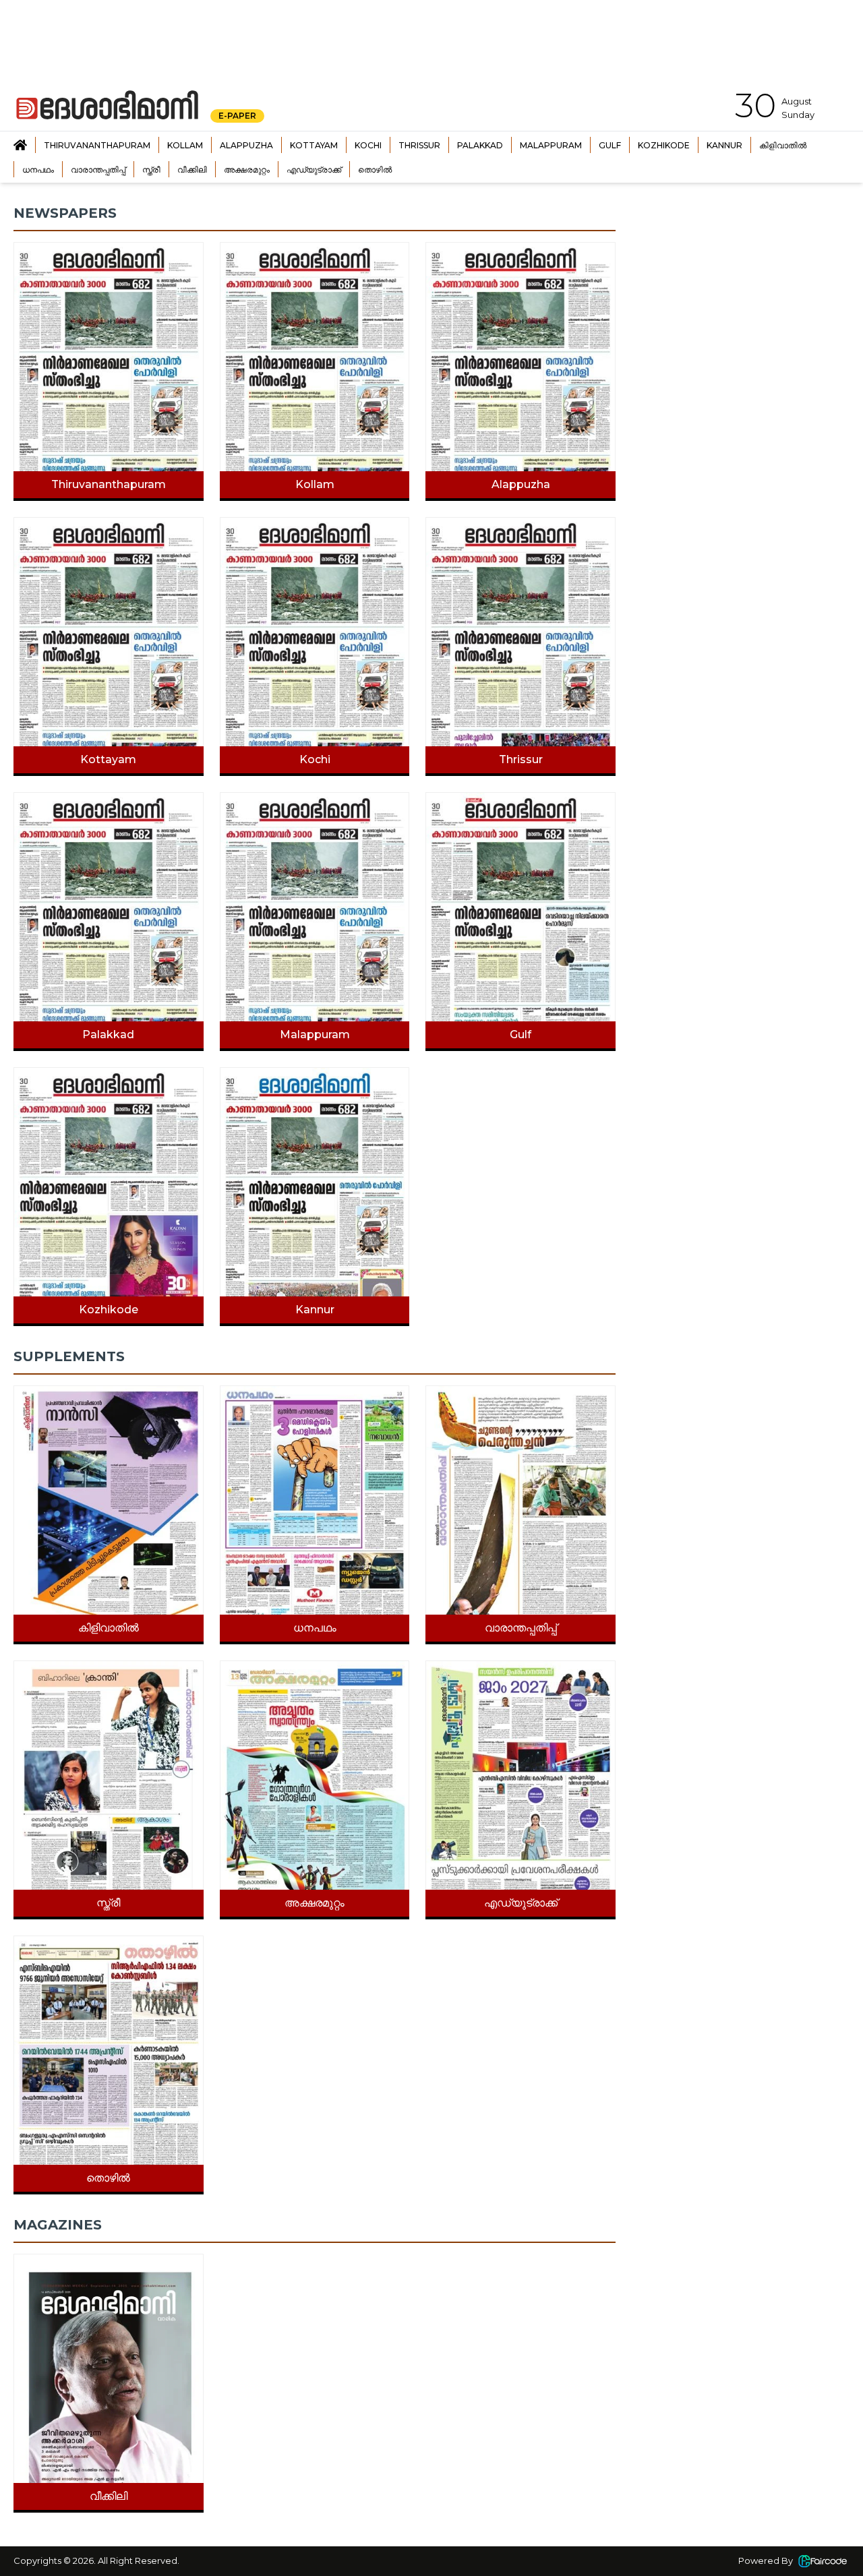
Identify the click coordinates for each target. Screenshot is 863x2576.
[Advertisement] (743, 289)
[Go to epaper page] (20, 145)
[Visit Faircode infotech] (823, 2561)
